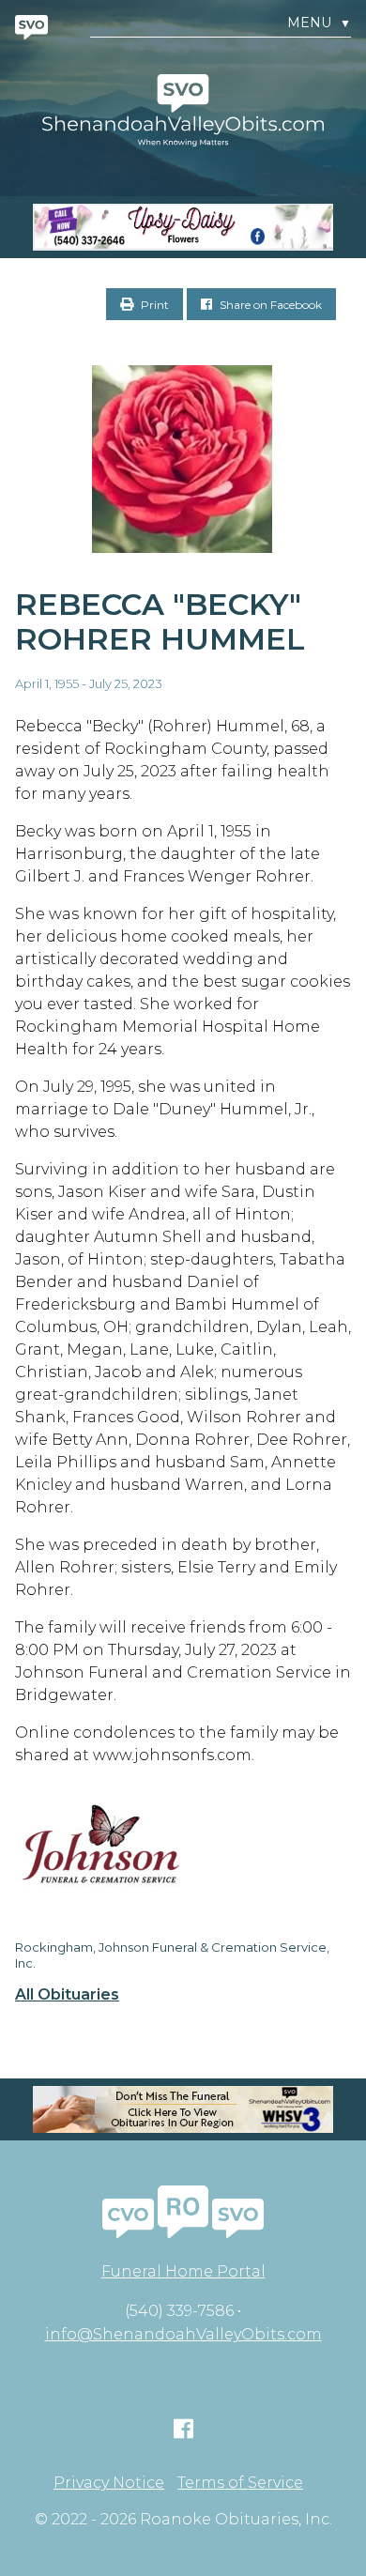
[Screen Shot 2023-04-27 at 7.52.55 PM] (183, 227)
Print (153, 305)
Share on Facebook (269, 305)
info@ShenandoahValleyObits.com (183, 2334)
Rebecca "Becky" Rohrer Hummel (160, 621)
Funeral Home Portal (183, 2271)
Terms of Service (240, 2483)
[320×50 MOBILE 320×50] (183, 2109)
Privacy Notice (109, 2483)
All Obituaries (67, 1995)
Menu (319, 23)
